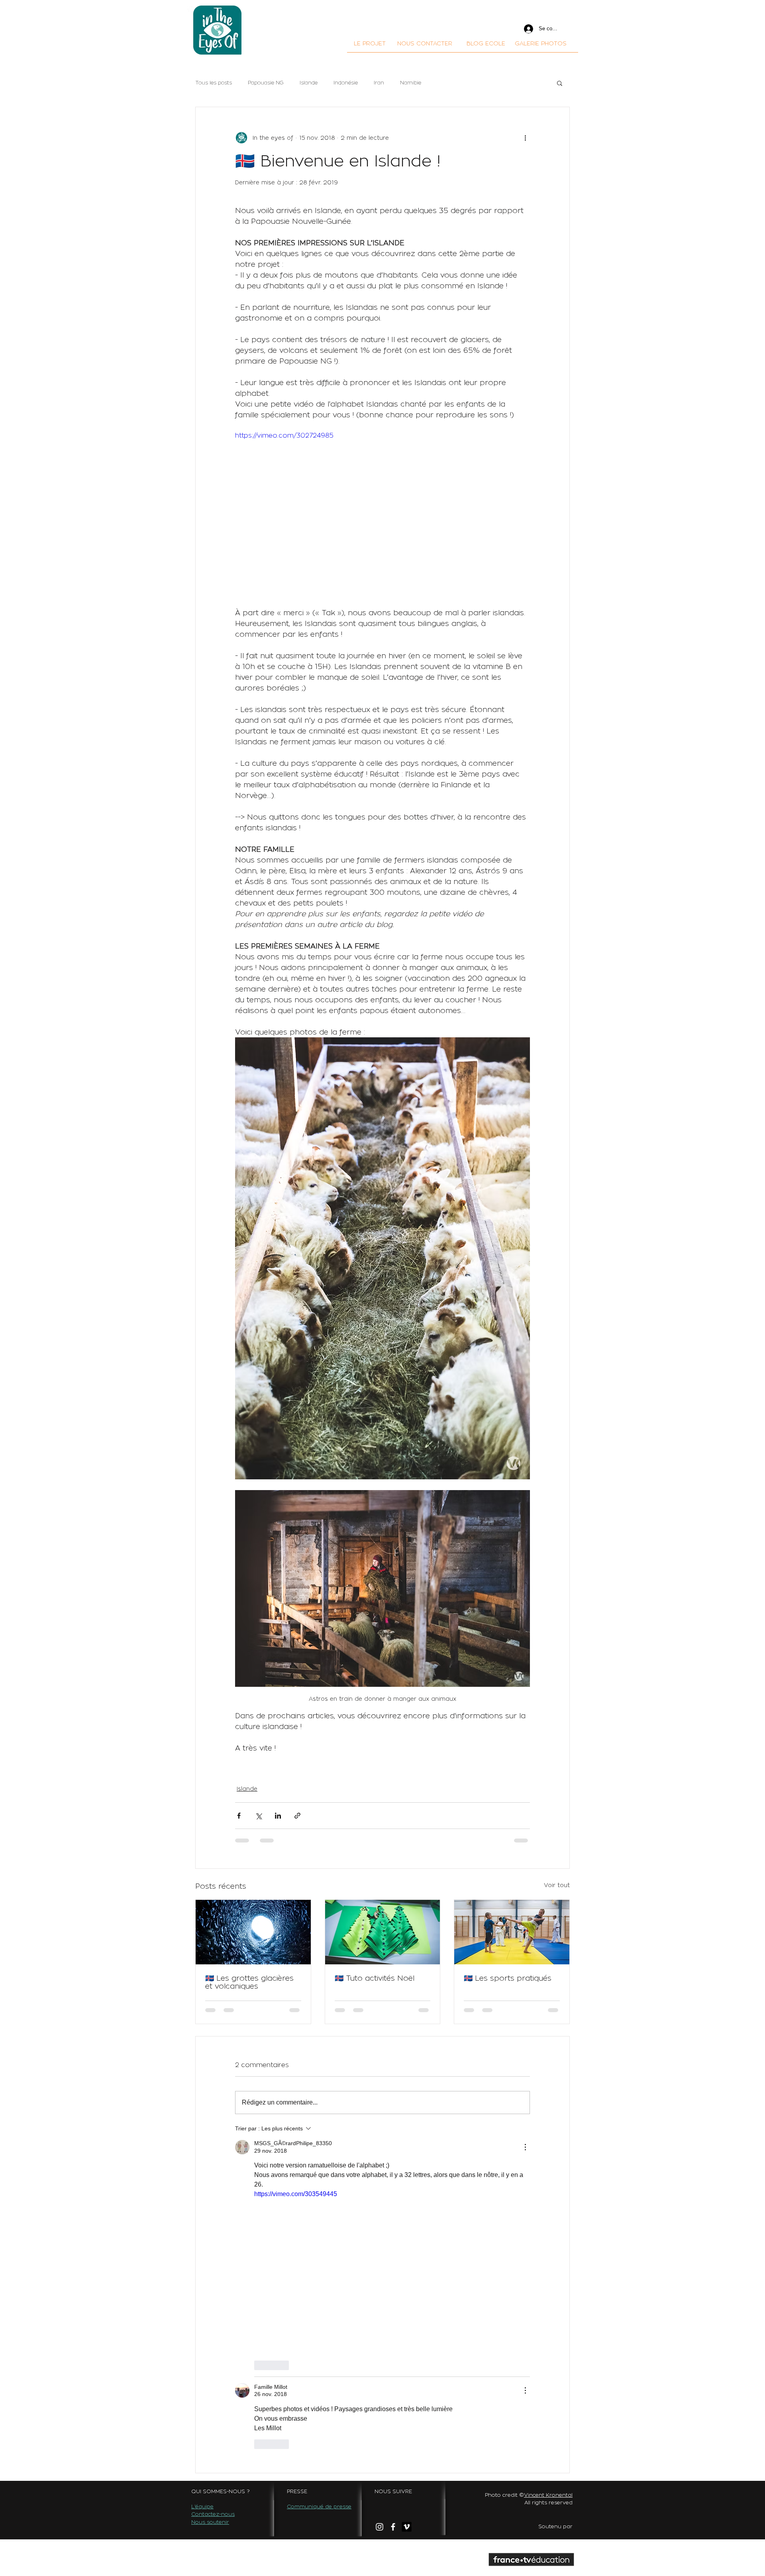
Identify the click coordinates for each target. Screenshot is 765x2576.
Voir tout (557, 1885)
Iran (379, 83)
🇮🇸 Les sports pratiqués (508, 1978)
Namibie (411, 83)
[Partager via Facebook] (239, 1816)
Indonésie (346, 83)
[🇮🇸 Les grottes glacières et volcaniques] (253, 1932)
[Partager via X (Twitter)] (258, 1816)
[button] (560, 83)
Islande (309, 83)
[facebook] (393, 2201)
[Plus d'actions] (525, 137)
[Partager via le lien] (297, 1816)
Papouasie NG (266, 83)
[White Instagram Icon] (380, 2201)
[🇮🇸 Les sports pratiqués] (512, 1932)
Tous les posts (214, 83)
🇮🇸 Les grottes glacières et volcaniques (249, 1982)
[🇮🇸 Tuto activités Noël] (383, 1932)
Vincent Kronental (548, 2169)
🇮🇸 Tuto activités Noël (375, 1978)
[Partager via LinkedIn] (278, 1816)
